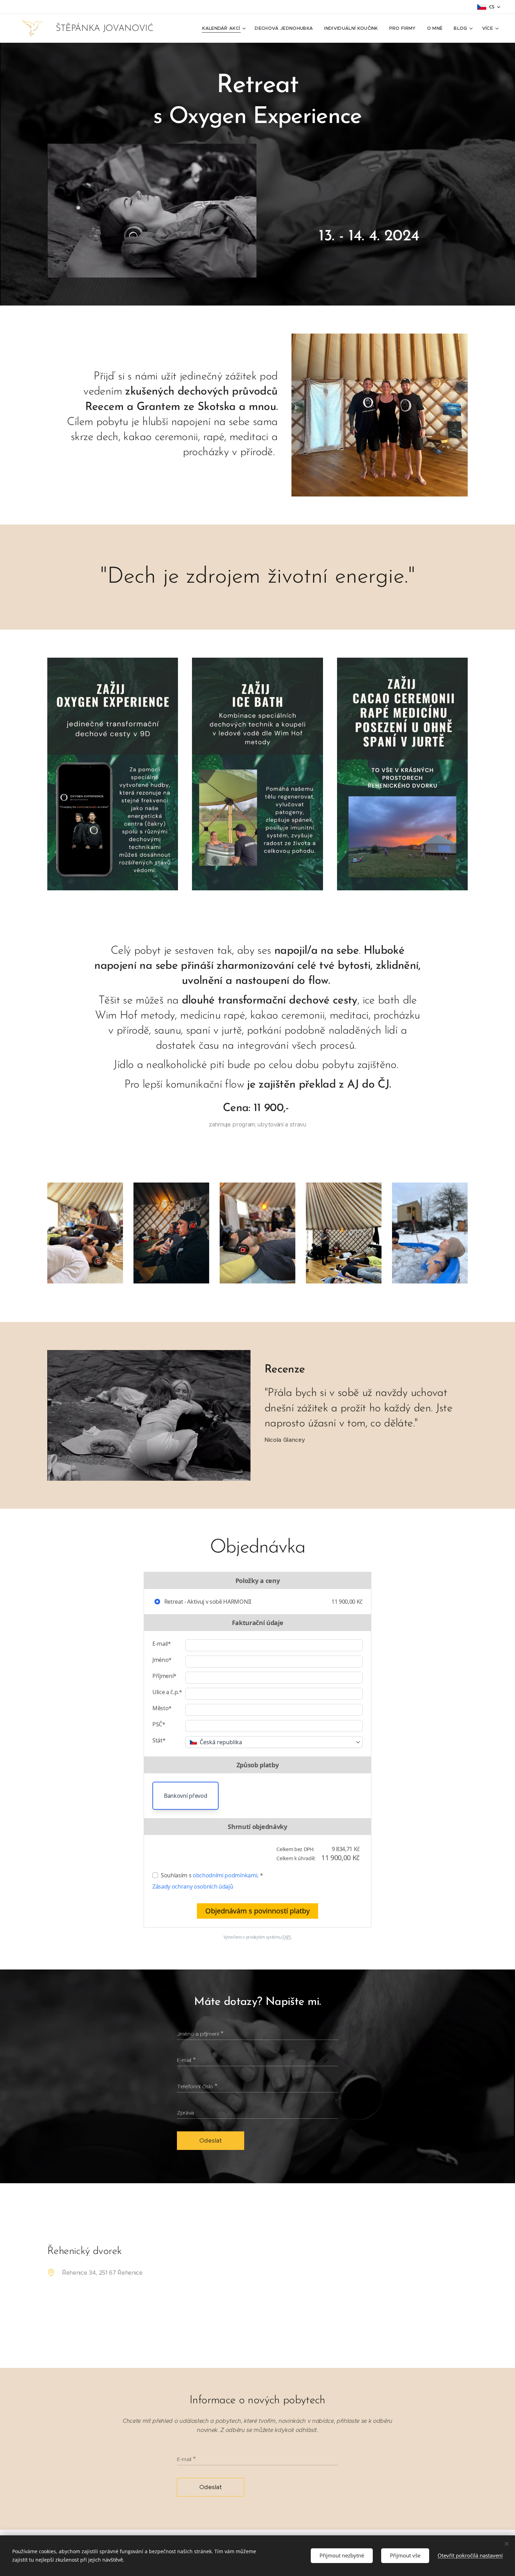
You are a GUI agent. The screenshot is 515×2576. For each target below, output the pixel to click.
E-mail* (162, 1644)
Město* (162, 1708)
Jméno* (162, 1660)
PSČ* (159, 1724)
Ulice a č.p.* (167, 1692)
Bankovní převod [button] (186, 1796)
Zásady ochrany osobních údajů (193, 1886)
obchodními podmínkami (225, 1875)
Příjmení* (164, 1676)
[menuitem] (225, 28)
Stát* (159, 1740)
